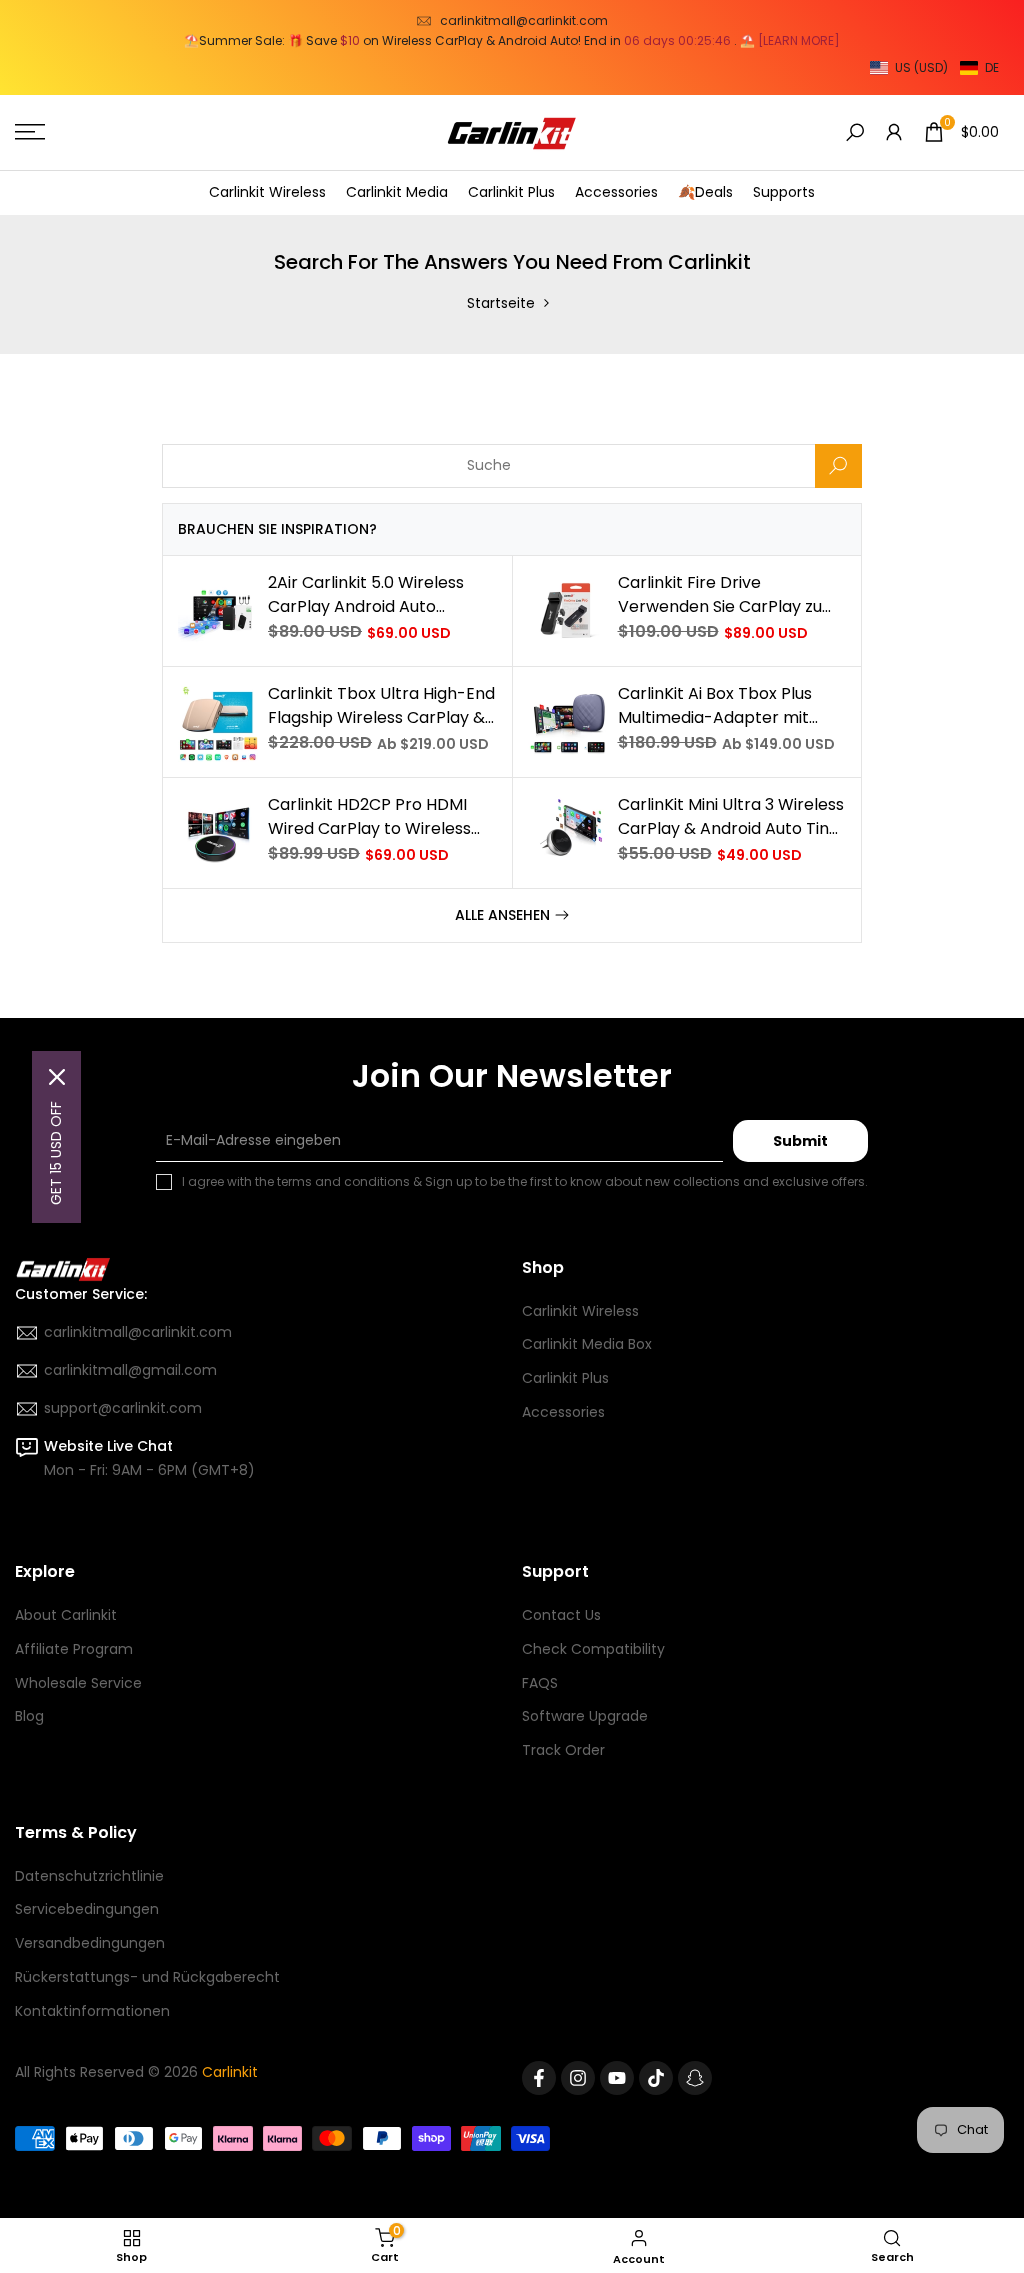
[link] (218, 611)
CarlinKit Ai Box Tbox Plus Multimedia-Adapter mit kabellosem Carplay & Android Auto (715, 706)
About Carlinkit (66, 1615)
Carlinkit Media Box (587, 1344)
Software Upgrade (585, 1716)
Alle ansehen (502, 915)
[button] (934, 68)
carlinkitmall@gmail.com (130, 1370)
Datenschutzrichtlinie (89, 1876)
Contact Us (561, 1615)
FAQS (540, 1683)
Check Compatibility (593, 1649)
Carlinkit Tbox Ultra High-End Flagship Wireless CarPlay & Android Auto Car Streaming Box (381, 706)
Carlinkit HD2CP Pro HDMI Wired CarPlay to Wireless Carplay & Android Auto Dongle (369, 817)
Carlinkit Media (397, 192)
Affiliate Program (74, 1649)
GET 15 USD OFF (56, 1153)
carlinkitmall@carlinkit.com (524, 20)
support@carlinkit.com (123, 1408)
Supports (784, 192)
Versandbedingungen (90, 1943)
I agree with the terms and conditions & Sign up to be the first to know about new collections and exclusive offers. (525, 1181)
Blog (29, 1716)
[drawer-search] (855, 132)
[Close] (57, 1077)
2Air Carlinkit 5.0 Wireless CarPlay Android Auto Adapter (366, 595)
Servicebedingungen (87, 1909)
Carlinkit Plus (511, 192)
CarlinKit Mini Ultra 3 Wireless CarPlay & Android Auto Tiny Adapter (731, 817)
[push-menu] (30, 132)
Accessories (616, 192)
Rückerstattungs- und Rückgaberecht (147, 1977)
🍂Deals (705, 192)
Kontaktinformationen (92, 2011)
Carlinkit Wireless (267, 192)
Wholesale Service (78, 1683)
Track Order (563, 1750)
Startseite (501, 303)
